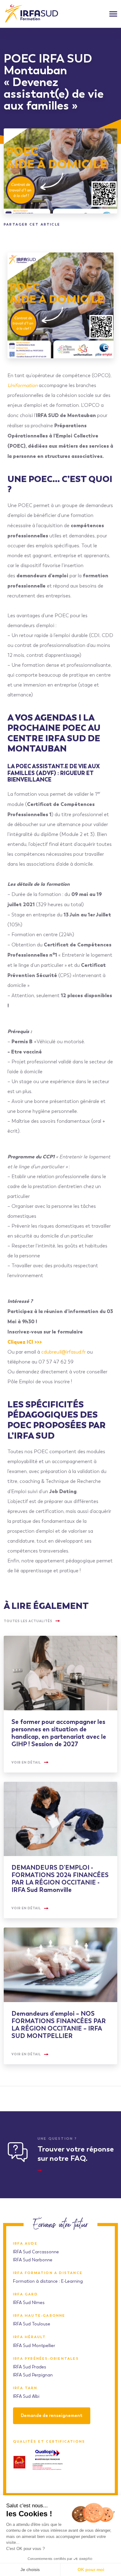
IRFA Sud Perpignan (33, 2375)
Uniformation (22, 385)
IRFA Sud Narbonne (33, 2260)
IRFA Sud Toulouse (32, 2324)
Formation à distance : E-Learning (48, 2281)
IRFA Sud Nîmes (29, 2303)
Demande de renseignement (52, 2416)
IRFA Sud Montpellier (34, 2346)
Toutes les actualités (28, 1621)
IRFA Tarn (25, 2388)
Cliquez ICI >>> (25, 1342)
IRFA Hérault (29, 2337)
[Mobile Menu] (113, 14)
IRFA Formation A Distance (48, 2273)
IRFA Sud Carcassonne (36, 2252)
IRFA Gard (25, 2294)
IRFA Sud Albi (26, 2396)
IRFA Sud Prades (30, 2367)
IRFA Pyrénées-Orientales (46, 2359)
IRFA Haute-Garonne (39, 2316)
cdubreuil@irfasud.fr (63, 1352)
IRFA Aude (25, 2244)
